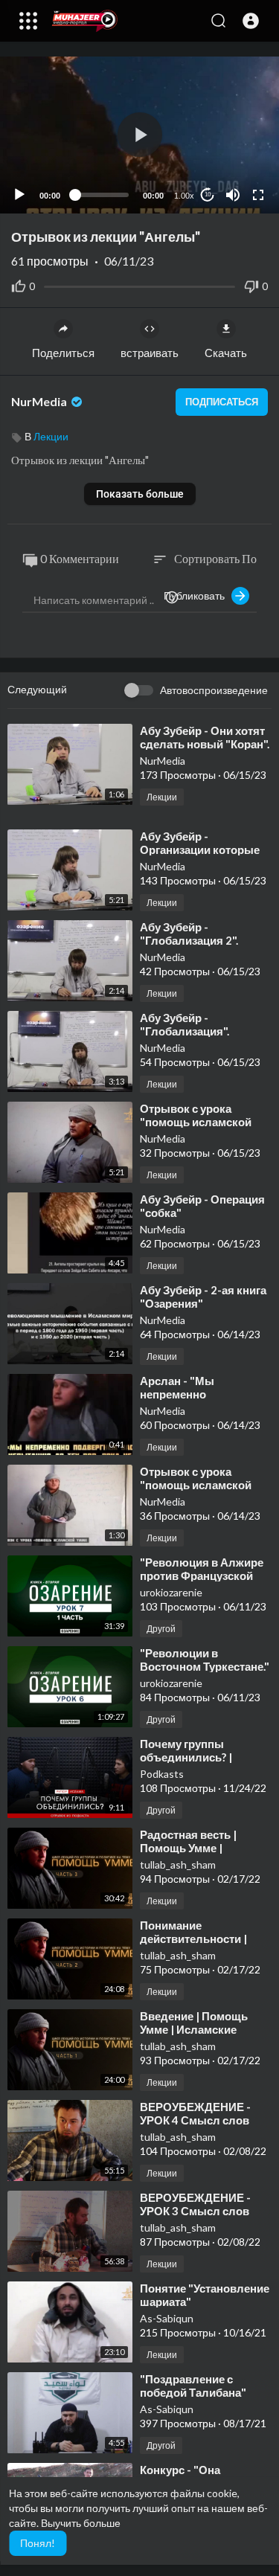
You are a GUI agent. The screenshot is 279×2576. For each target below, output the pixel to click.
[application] (139, 135)
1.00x (184, 196)
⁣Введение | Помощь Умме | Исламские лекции (194, 2029)
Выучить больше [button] (81, 2523)
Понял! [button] (38, 2543)
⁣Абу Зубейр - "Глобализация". (185, 1024)
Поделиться (63, 353)
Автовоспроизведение (214, 690)
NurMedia (40, 401)
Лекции (51, 436)
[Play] (19, 195)
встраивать (150, 353)
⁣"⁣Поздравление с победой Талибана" (193, 2386)
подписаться (222, 402)
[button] (251, 21)
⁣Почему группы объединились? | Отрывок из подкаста (198, 1757)
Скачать (226, 353)
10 (208, 195)
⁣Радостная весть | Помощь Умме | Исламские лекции (191, 1848)
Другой (161, 1629)
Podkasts (162, 1774)
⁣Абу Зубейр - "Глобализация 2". (189, 934)
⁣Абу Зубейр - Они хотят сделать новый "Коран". (205, 737)
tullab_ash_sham (178, 1864)
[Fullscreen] (258, 195)
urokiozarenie (171, 1592)
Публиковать (198, 595)
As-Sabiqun (167, 2318)
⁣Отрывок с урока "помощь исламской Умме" (196, 1122)
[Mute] (233, 195)
